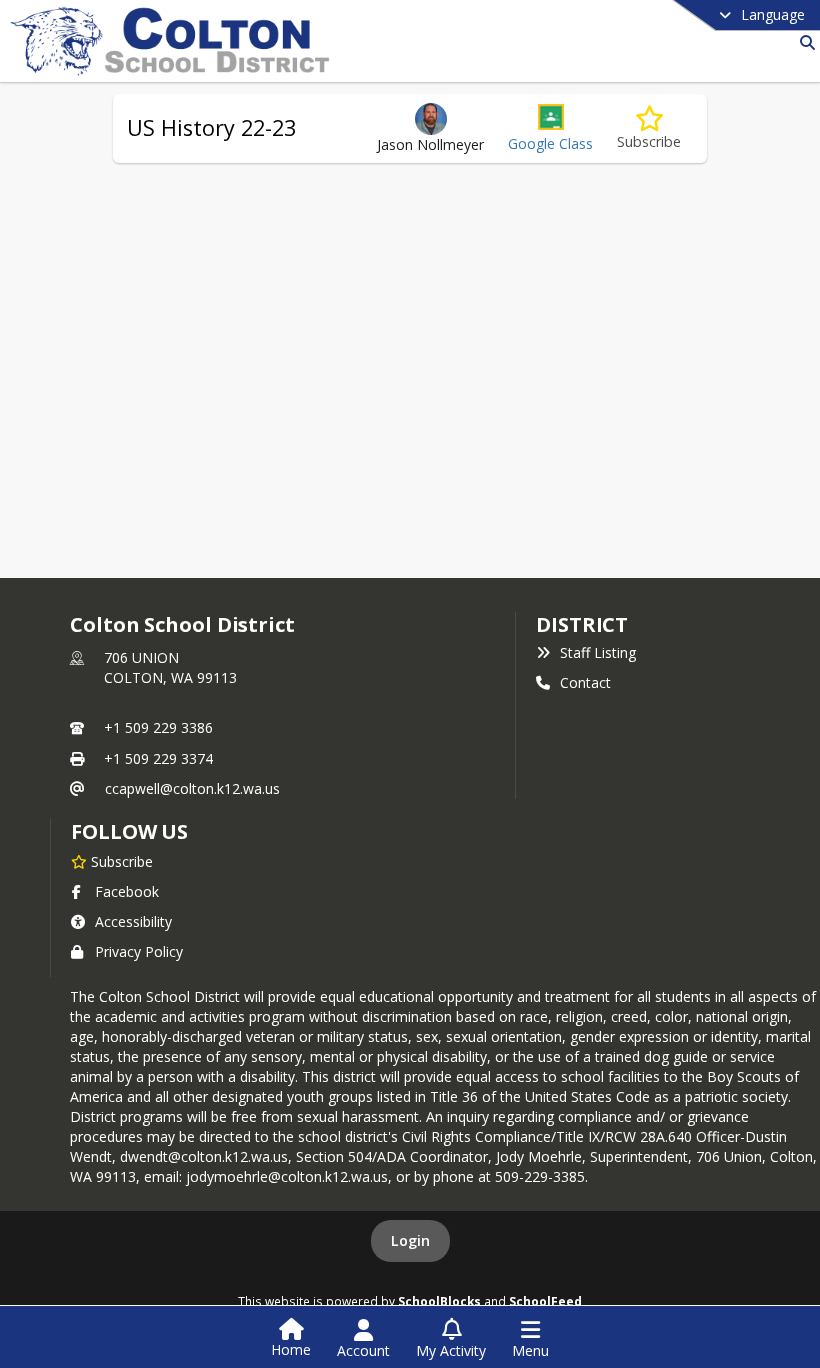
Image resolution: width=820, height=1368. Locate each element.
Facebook (127, 891)
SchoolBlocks (439, 1301)
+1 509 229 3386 (158, 727)
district (582, 624)
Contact (585, 682)
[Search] (803, 42)
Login (410, 1240)
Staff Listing (598, 652)
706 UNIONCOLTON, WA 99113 (170, 667)
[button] (550, 128)
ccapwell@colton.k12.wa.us (192, 788)
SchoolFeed (545, 1301)
